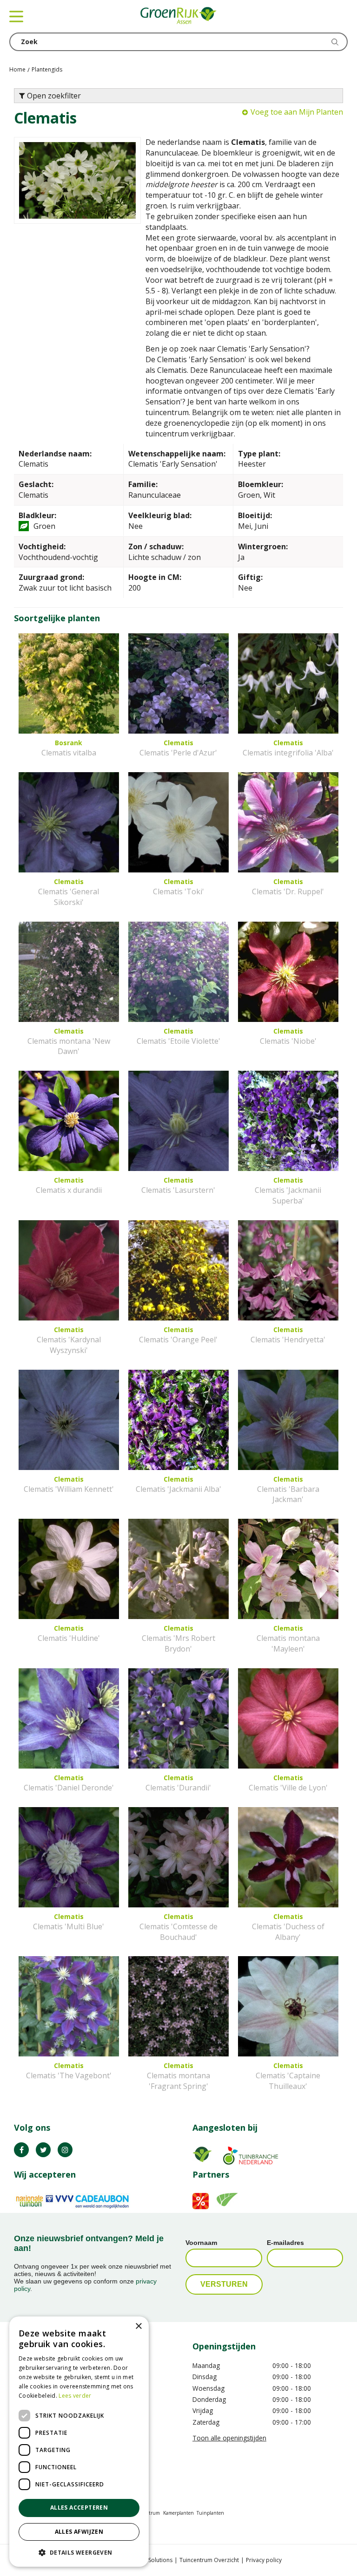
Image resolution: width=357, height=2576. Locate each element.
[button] (79, 2552)
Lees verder (75, 2396)
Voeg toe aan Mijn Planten (297, 112)
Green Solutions (152, 2560)
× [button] (138, 2326)
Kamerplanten (178, 2513)
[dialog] (79, 2442)
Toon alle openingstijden (229, 2438)
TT (43, 2150)
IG (65, 2150)
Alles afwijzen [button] (79, 2532)
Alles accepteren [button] (79, 2508)
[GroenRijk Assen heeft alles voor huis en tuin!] (178, 16)
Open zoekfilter (53, 96)
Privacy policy (264, 2560)
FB (21, 2150)
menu (16, 16)
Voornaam (201, 2243)
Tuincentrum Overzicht (209, 2560)
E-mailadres (285, 2243)
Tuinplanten (210, 2513)
